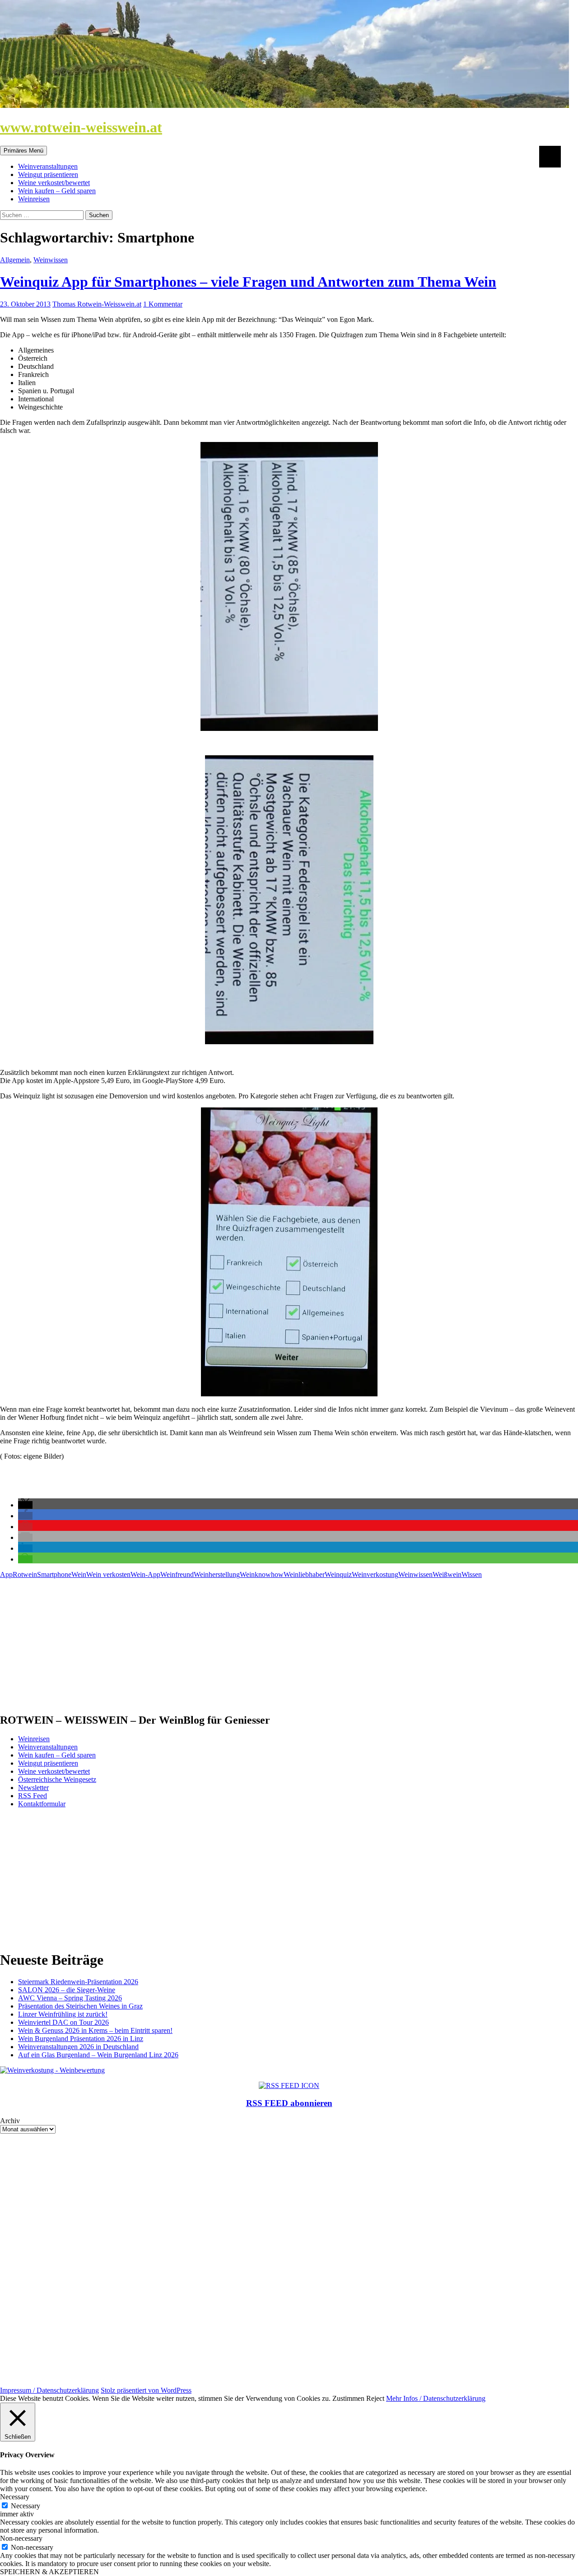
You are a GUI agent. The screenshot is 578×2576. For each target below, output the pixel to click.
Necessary (26, 2506)
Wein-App (145, 1574)
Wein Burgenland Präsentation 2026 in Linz (81, 2039)
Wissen (472, 1574)
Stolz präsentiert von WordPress (146, 2390)
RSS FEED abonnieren (289, 2103)
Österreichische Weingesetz (57, 1779)
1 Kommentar (163, 304)
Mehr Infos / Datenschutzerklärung (436, 2398)
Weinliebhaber (304, 1574)
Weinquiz (338, 1574)
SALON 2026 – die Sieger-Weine (67, 1990)
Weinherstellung (217, 1574)
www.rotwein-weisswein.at (81, 127)
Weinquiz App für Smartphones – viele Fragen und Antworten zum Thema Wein (248, 282)
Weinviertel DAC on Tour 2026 (63, 2022)
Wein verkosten (108, 1574)
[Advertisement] (271, 1642)
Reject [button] (375, 2398)
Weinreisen (34, 199)
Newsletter (33, 1788)
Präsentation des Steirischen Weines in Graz (80, 2006)
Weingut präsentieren (48, 174)
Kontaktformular (42, 1804)
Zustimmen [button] (348, 2398)
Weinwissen (51, 260)
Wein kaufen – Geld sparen (57, 191)
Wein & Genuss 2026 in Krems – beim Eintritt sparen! (95, 2030)
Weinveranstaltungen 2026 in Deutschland (78, 2047)
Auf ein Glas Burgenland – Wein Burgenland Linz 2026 (98, 2055)
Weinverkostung (375, 1574)
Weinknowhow (262, 1574)
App (6, 1574)
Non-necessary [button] (21, 2538)
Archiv (10, 2121)
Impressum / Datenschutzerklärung (49, 2390)
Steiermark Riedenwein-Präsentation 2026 (78, 1982)
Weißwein (447, 1574)
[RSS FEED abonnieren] (289, 2085)
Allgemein (15, 260)
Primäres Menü (23, 151)
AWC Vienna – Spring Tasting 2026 (70, 1998)
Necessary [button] (15, 2497)
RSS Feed (33, 1796)
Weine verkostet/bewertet (54, 183)
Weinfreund (177, 1574)
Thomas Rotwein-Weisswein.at (97, 304)
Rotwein (25, 1574)
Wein (79, 1574)
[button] (25, 1505)
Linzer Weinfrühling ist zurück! (63, 2014)
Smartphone (54, 1574)
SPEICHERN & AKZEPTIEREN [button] (49, 2572)
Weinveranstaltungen (48, 166)
